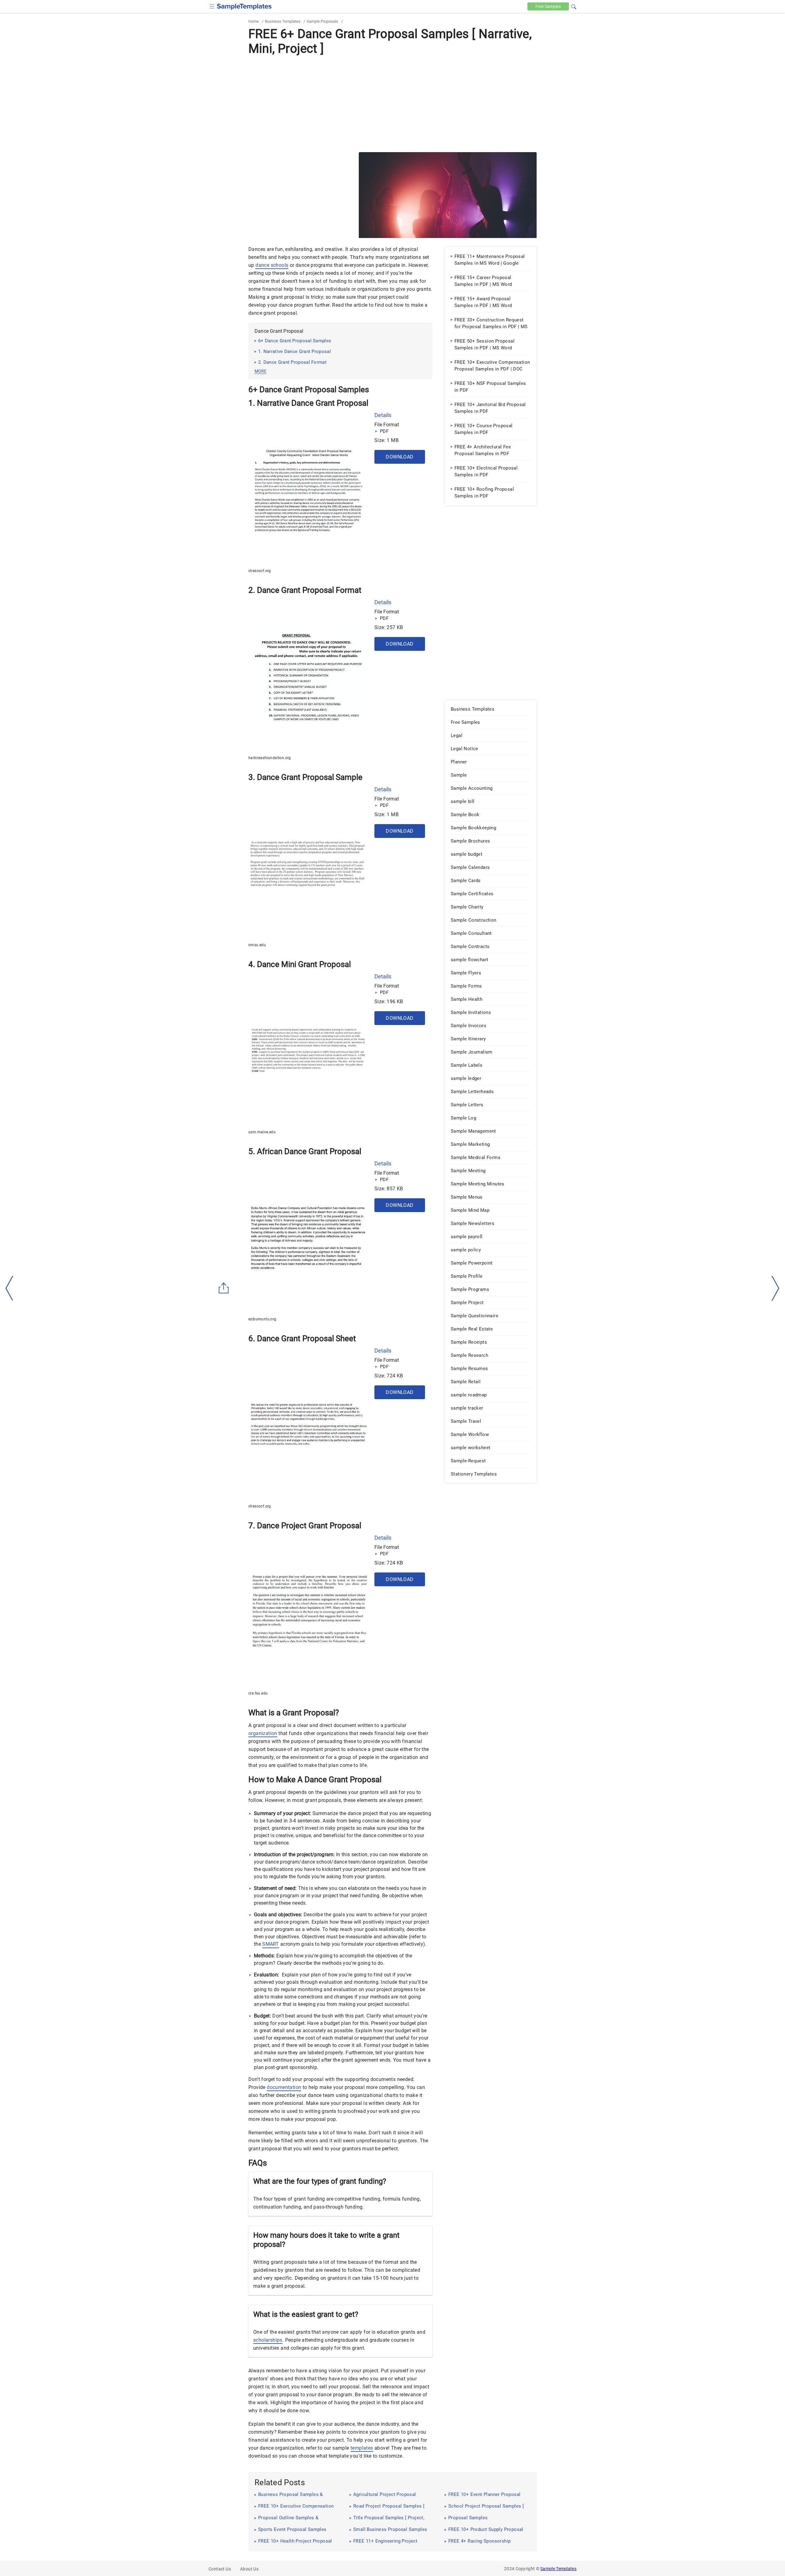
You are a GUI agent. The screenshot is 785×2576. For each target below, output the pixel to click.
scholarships (268, 2340)
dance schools (272, 265)
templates (362, 2448)
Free (548, 6)
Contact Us (220, 2569)
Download (400, 457)
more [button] (260, 371)
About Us (249, 2569)
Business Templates (283, 21)
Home (254, 21)
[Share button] (224, 1288)
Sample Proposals (322, 21)
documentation (284, 2087)
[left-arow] (10, 1288)
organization (263, 1733)
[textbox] (570, 7)
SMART (271, 1944)
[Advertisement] (392, 103)
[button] (574, 6)
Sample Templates (558, 2569)
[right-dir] (775, 1288)
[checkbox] (212, 6)
